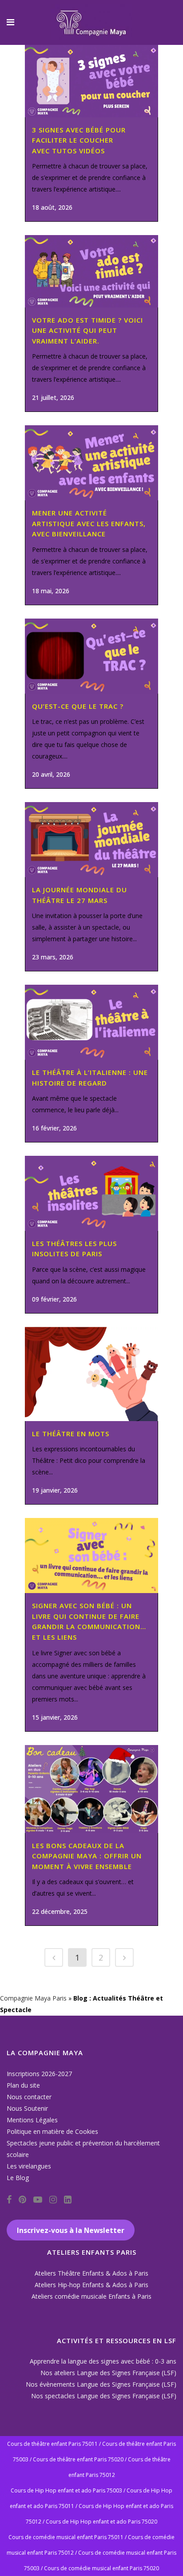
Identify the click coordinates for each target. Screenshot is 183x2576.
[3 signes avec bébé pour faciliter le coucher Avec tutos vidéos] (91, 81)
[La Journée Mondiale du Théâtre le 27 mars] (91, 840)
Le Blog (18, 2178)
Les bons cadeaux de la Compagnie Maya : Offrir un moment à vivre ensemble (87, 1856)
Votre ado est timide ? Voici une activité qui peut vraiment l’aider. (88, 330)
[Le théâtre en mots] (91, 1374)
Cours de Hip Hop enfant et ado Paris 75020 (101, 2522)
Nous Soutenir (27, 2108)
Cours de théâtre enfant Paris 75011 (52, 2444)
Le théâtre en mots (71, 1434)
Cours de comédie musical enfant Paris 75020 (101, 2568)
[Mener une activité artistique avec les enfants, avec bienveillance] (91, 463)
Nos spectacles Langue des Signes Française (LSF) (104, 2396)
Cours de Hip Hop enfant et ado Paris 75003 (66, 2490)
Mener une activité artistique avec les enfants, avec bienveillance (89, 523)
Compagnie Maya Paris (33, 1998)
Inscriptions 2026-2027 (39, 2074)
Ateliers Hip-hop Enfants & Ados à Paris (91, 2285)
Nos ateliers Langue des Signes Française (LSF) (108, 2373)
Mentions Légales (32, 2120)
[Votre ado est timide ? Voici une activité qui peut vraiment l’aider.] (91, 271)
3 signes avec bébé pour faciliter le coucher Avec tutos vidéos (79, 140)
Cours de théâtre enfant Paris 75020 (78, 2459)
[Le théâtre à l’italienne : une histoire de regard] (91, 1022)
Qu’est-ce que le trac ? (78, 706)
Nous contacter (29, 2097)
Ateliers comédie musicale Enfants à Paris (91, 2296)
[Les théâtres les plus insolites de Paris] (91, 1193)
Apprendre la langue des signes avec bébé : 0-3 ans (103, 2361)
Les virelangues (29, 2166)
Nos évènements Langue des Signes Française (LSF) (101, 2384)
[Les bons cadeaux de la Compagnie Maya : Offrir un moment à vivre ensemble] (91, 1789)
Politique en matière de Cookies (52, 2131)
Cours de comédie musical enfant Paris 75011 (66, 2537)
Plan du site (23, 2085)
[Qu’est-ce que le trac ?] (91, 656)
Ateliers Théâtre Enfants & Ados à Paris (91, 2273)
